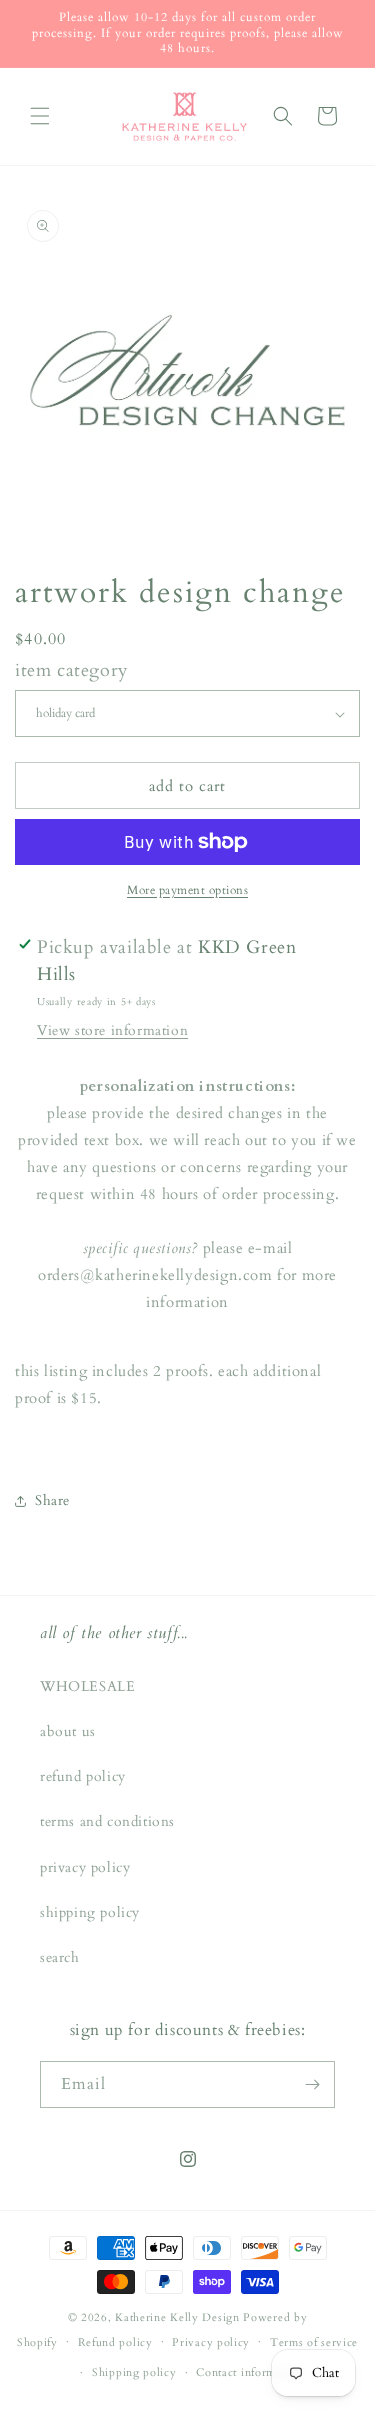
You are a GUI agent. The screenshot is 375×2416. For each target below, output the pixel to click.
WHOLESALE (87, 1686)
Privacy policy (211, 2342)
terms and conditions (107, 1821)
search (60, 1957)
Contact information (249, 2372)
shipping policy (90, 1912)
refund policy (83, 1776)
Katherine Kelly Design (177, 2317)
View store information (112, 1030)
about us (68, 1731)
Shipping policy (134, 2372)
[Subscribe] (312, 2084)
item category (72, 670)
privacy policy (85, 1867)
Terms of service (314, 2342)
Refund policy (115, 2342)
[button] (40, 116)
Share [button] (52, 1500)
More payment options (187, 890)
